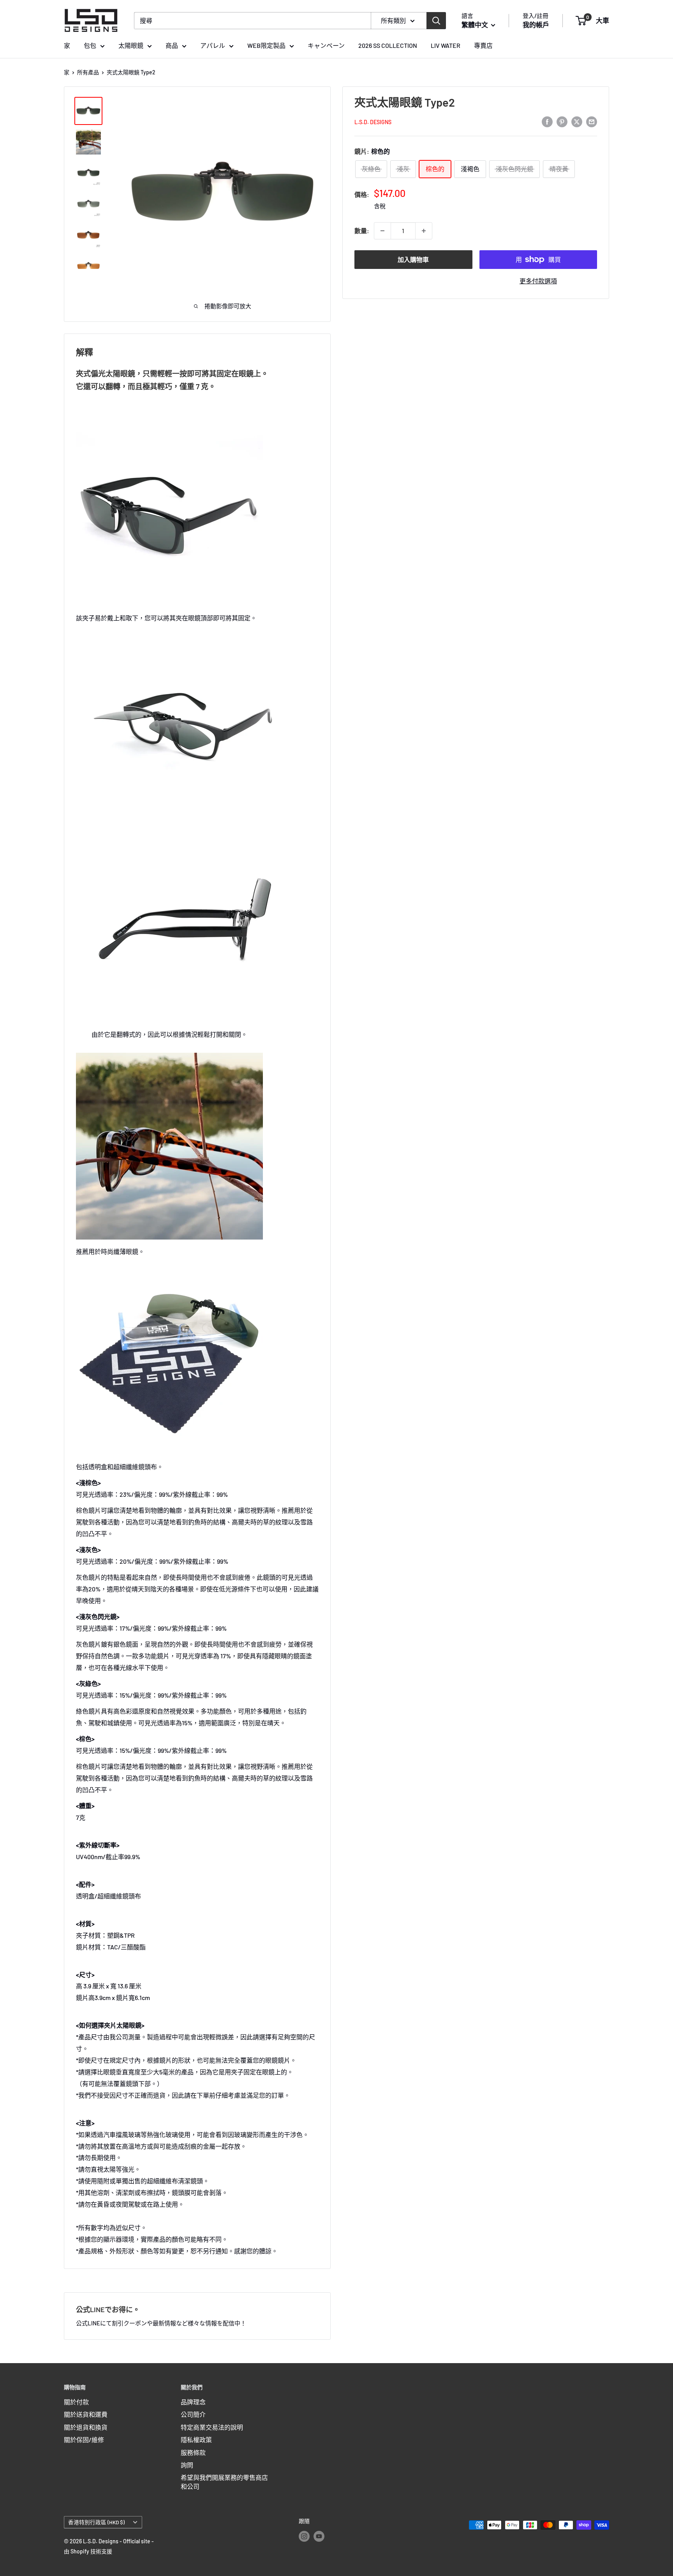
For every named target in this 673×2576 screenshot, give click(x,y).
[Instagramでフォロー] (304, 2536)
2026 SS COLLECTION (388, 45)
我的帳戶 (536, 25)
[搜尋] (436, 21)
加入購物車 (413, 259)
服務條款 (193, 2452)
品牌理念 (193, 2402)
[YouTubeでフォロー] (319, 2536)
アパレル (213, 45)
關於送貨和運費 (86, 2414)
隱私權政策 (196, 2440)
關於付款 (76, 2402)
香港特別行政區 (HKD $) (96, 2522)
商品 (172, 45)
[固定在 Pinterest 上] (562, 121)
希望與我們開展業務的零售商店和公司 (224, 2482)
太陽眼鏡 (131, 45)
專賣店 (483, 45)
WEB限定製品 (266, 45)
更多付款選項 (538, 281)
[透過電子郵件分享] (592, 121)
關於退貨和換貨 (86, 2427)
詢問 (187, 2465)
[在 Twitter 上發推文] (577, 121)
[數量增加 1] (424, 231)
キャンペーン (326, 45)
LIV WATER (446, 45)
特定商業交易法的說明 (212, 2427)
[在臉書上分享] (547, 121)
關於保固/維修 (84, 2440)
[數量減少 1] (382, 231)
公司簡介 (193, 2414)
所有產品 (88, 72)
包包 (90, 45)
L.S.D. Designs (373, 122)
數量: (362, 231)
